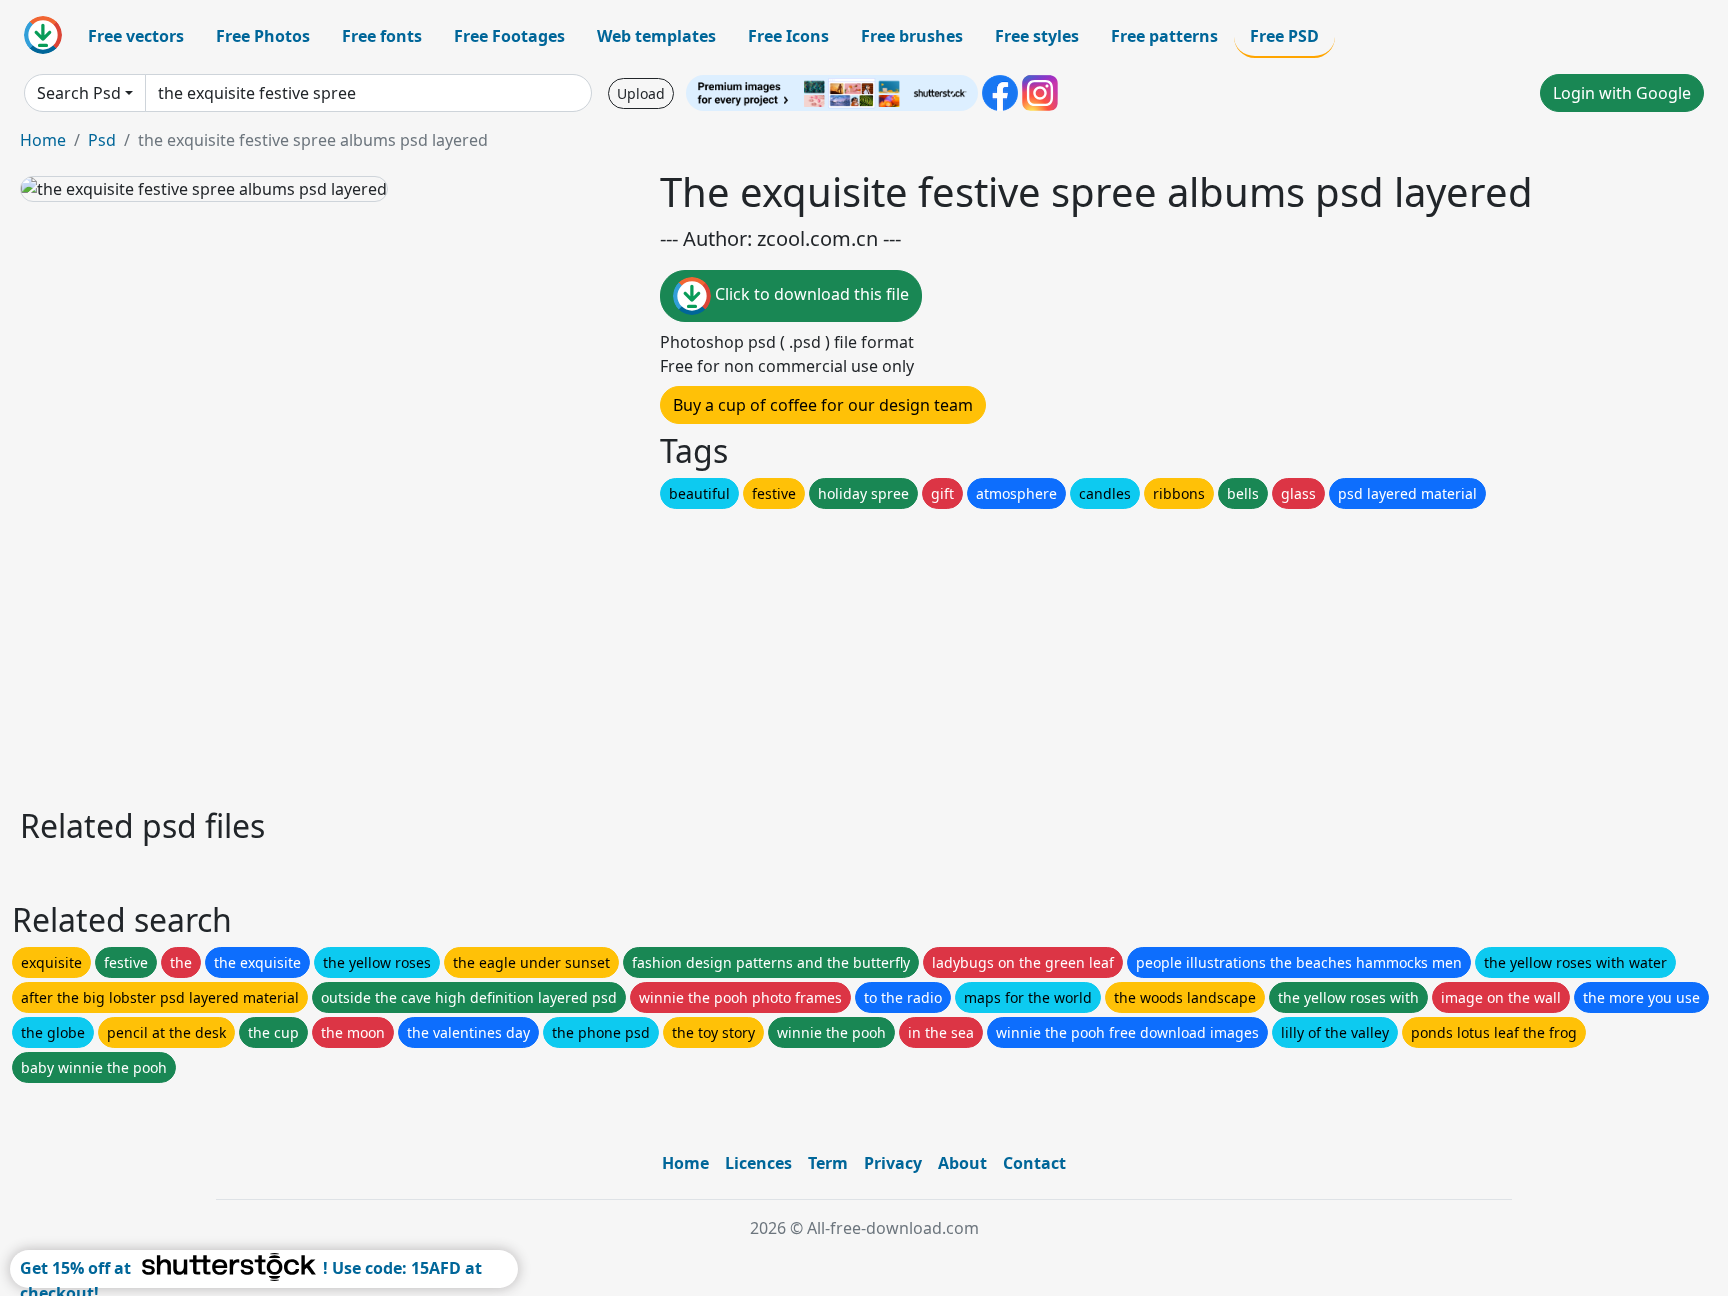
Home (43, 140)
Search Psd (79, 93)
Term (828, 1163)
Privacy (893, 1163)
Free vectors (136, 36)
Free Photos (263, 36)
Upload (641, 93)
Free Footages (509, 36)
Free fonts (382, 36)
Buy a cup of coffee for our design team (823, 405)
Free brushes (912, 36)
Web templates (656, 36)
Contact (1034, 1163)
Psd (102, 140)
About (962, 1163)
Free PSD (1284, 36)
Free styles (1037, 36)
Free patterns (1164, 36)
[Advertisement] (618, 653)
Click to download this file (810, 294)
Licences (758, 1163)
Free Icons (788, 36)
